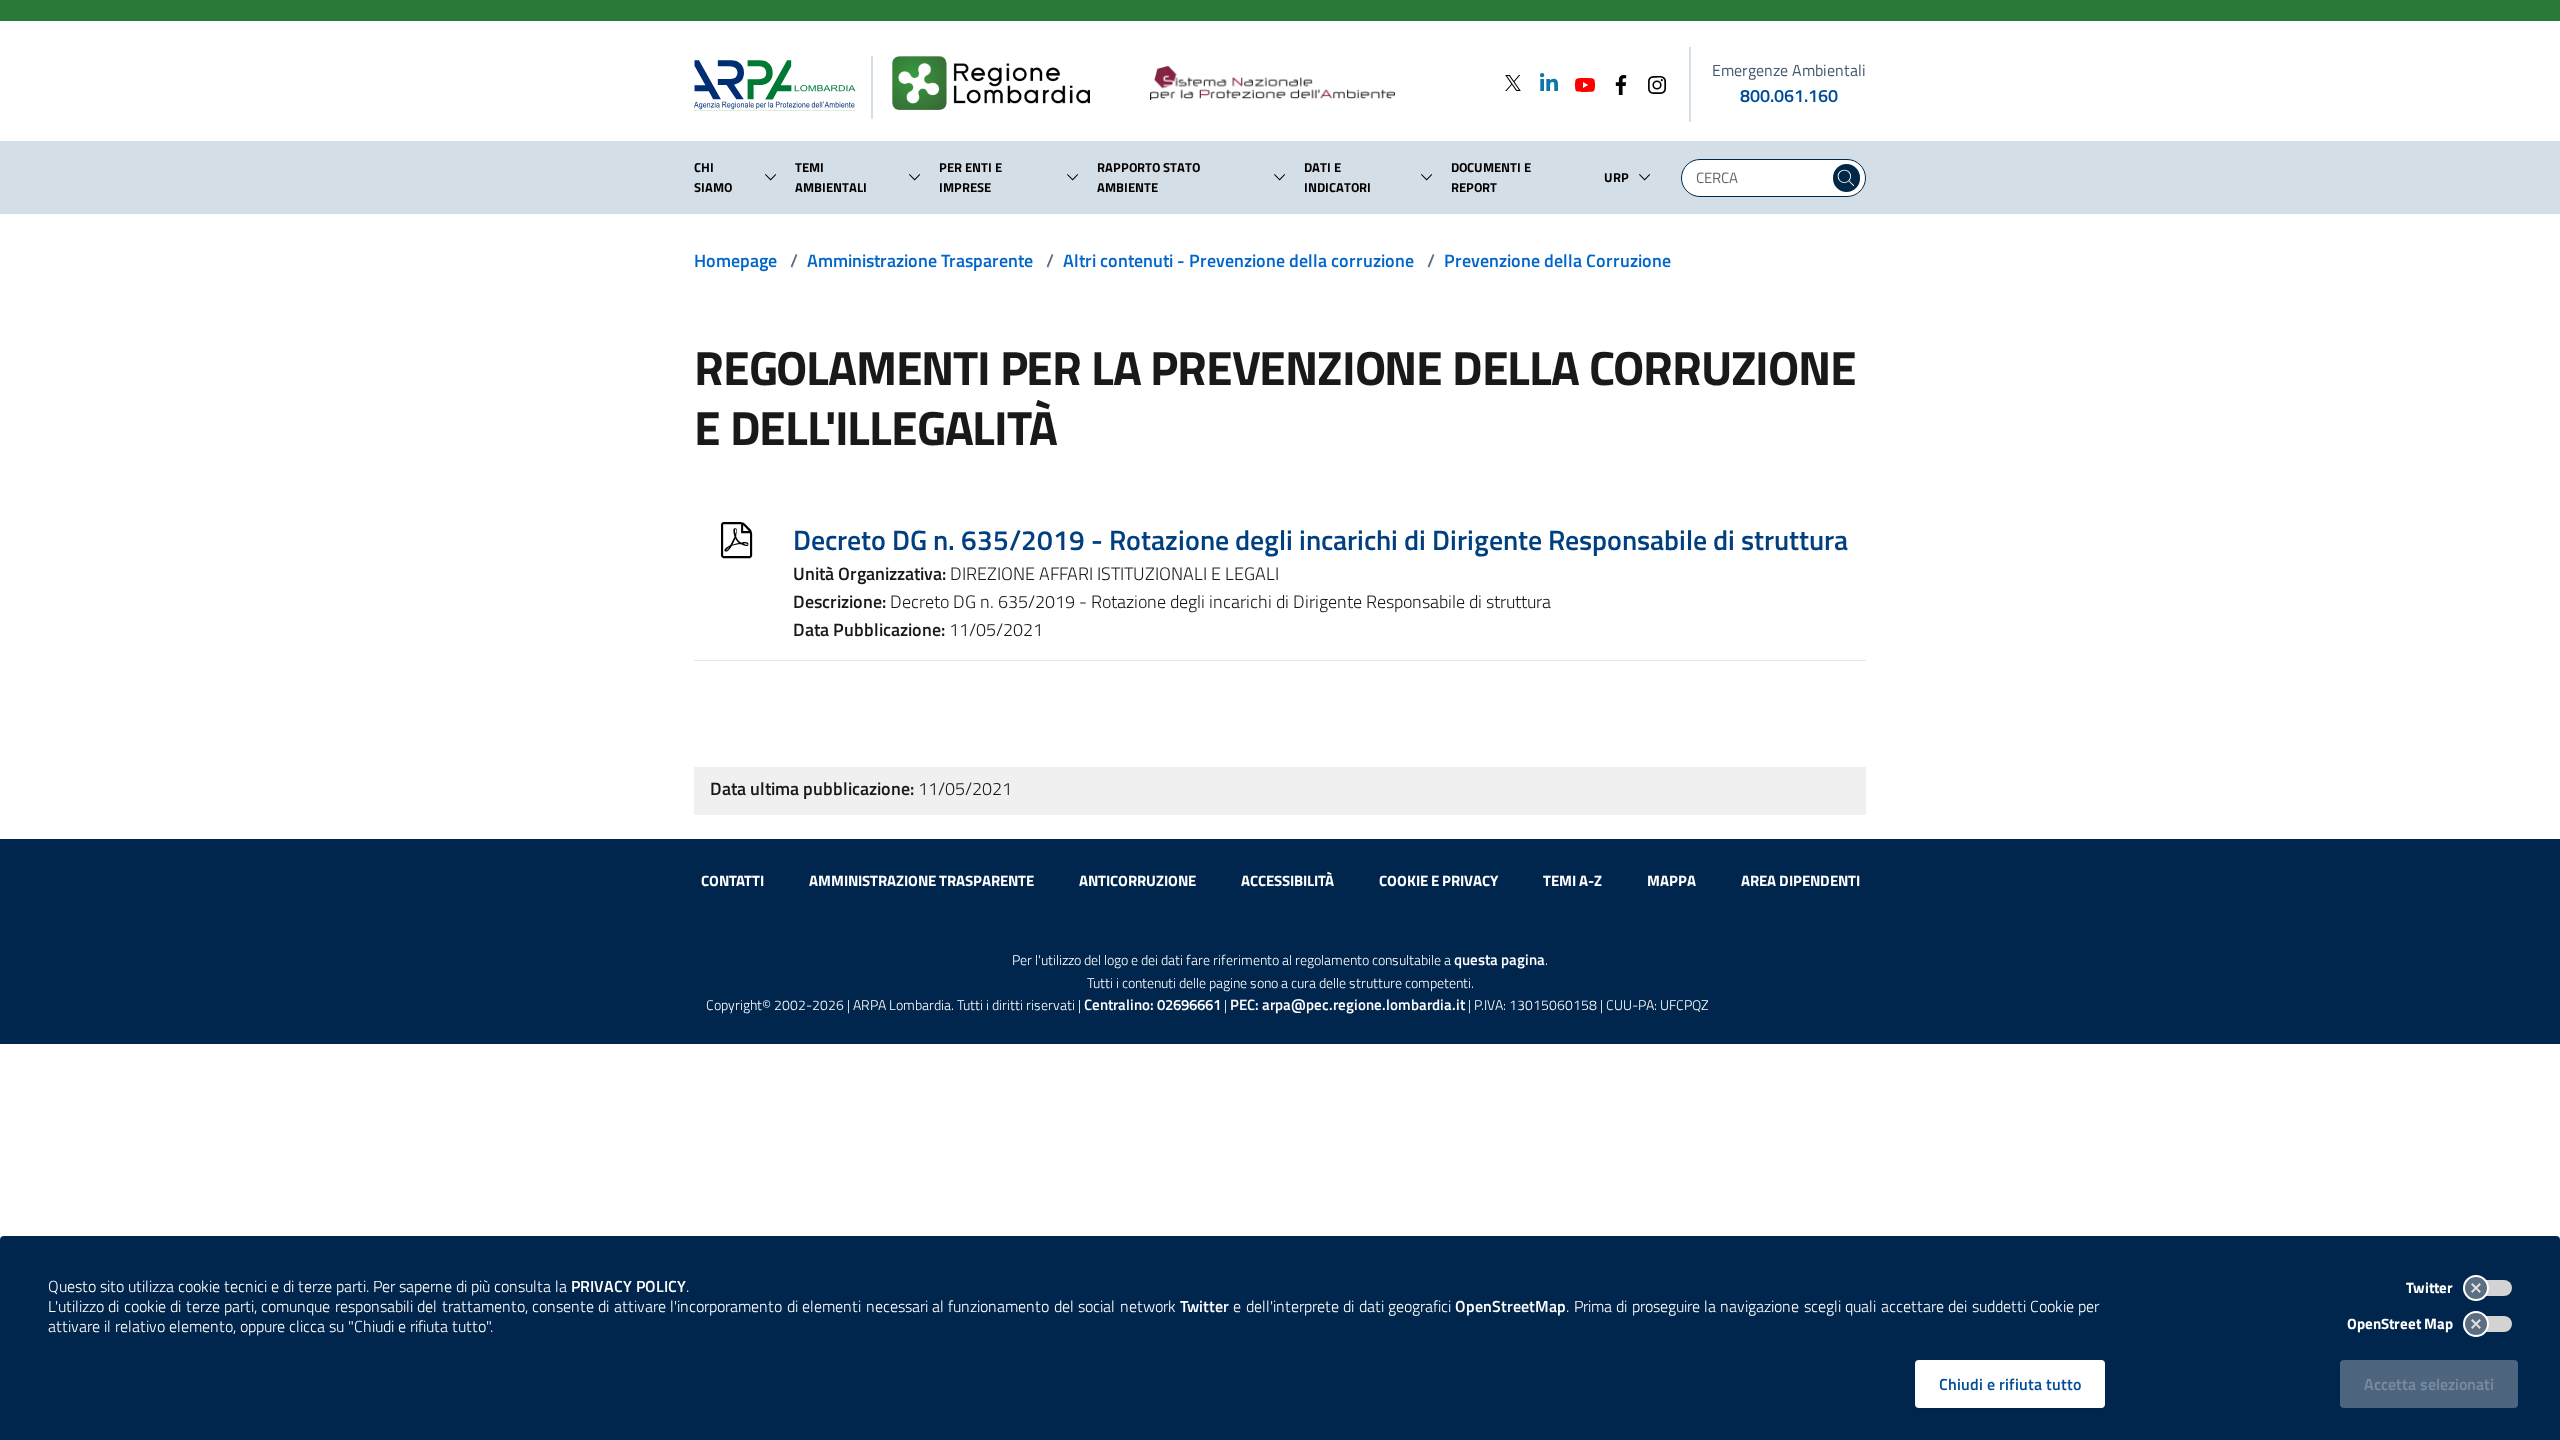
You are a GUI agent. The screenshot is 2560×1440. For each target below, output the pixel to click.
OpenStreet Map (2401, 1323)
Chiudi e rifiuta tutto (2010, 1384)
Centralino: (1152, 1004)
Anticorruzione (1137, 880)
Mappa (1671, 880)
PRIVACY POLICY (628, 1286)
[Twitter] (1513, 82)
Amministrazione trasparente (921, 880)
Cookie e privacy (1438, 880)
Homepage (735, 260)
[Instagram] (1651, 82)
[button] (771, 177)
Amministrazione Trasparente (920, 260)
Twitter (2431, 1287)
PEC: (1347, 1004)
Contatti (732, 880)
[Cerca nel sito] (1846, 178)
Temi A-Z (1572, 880)
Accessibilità (1287, 880)
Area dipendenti (1800, 880)
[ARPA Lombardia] (782, 84)
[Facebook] (1615, 82)
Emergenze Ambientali (1789, 70)
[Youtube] (1579, 82)
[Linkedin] (1543, 82)
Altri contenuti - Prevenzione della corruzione (1238, 260)
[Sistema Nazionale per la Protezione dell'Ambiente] (1313, 84)
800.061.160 (1789, 95)
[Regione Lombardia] (999, 84)
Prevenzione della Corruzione (1557, 260)
